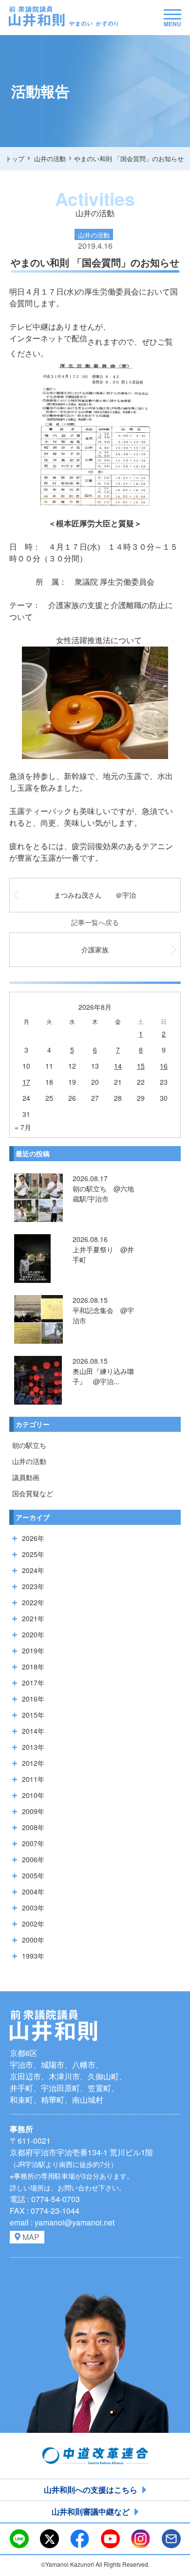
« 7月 (23, 1127)
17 (26, 1082)
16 (164, 1066)
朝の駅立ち (29, 1445)
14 (118, 1066)
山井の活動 (29, 1461)
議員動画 (26, 1477)
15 (141, 1066)
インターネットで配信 (48, 339)
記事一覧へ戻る (95, 922)
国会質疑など (33, 1493)
